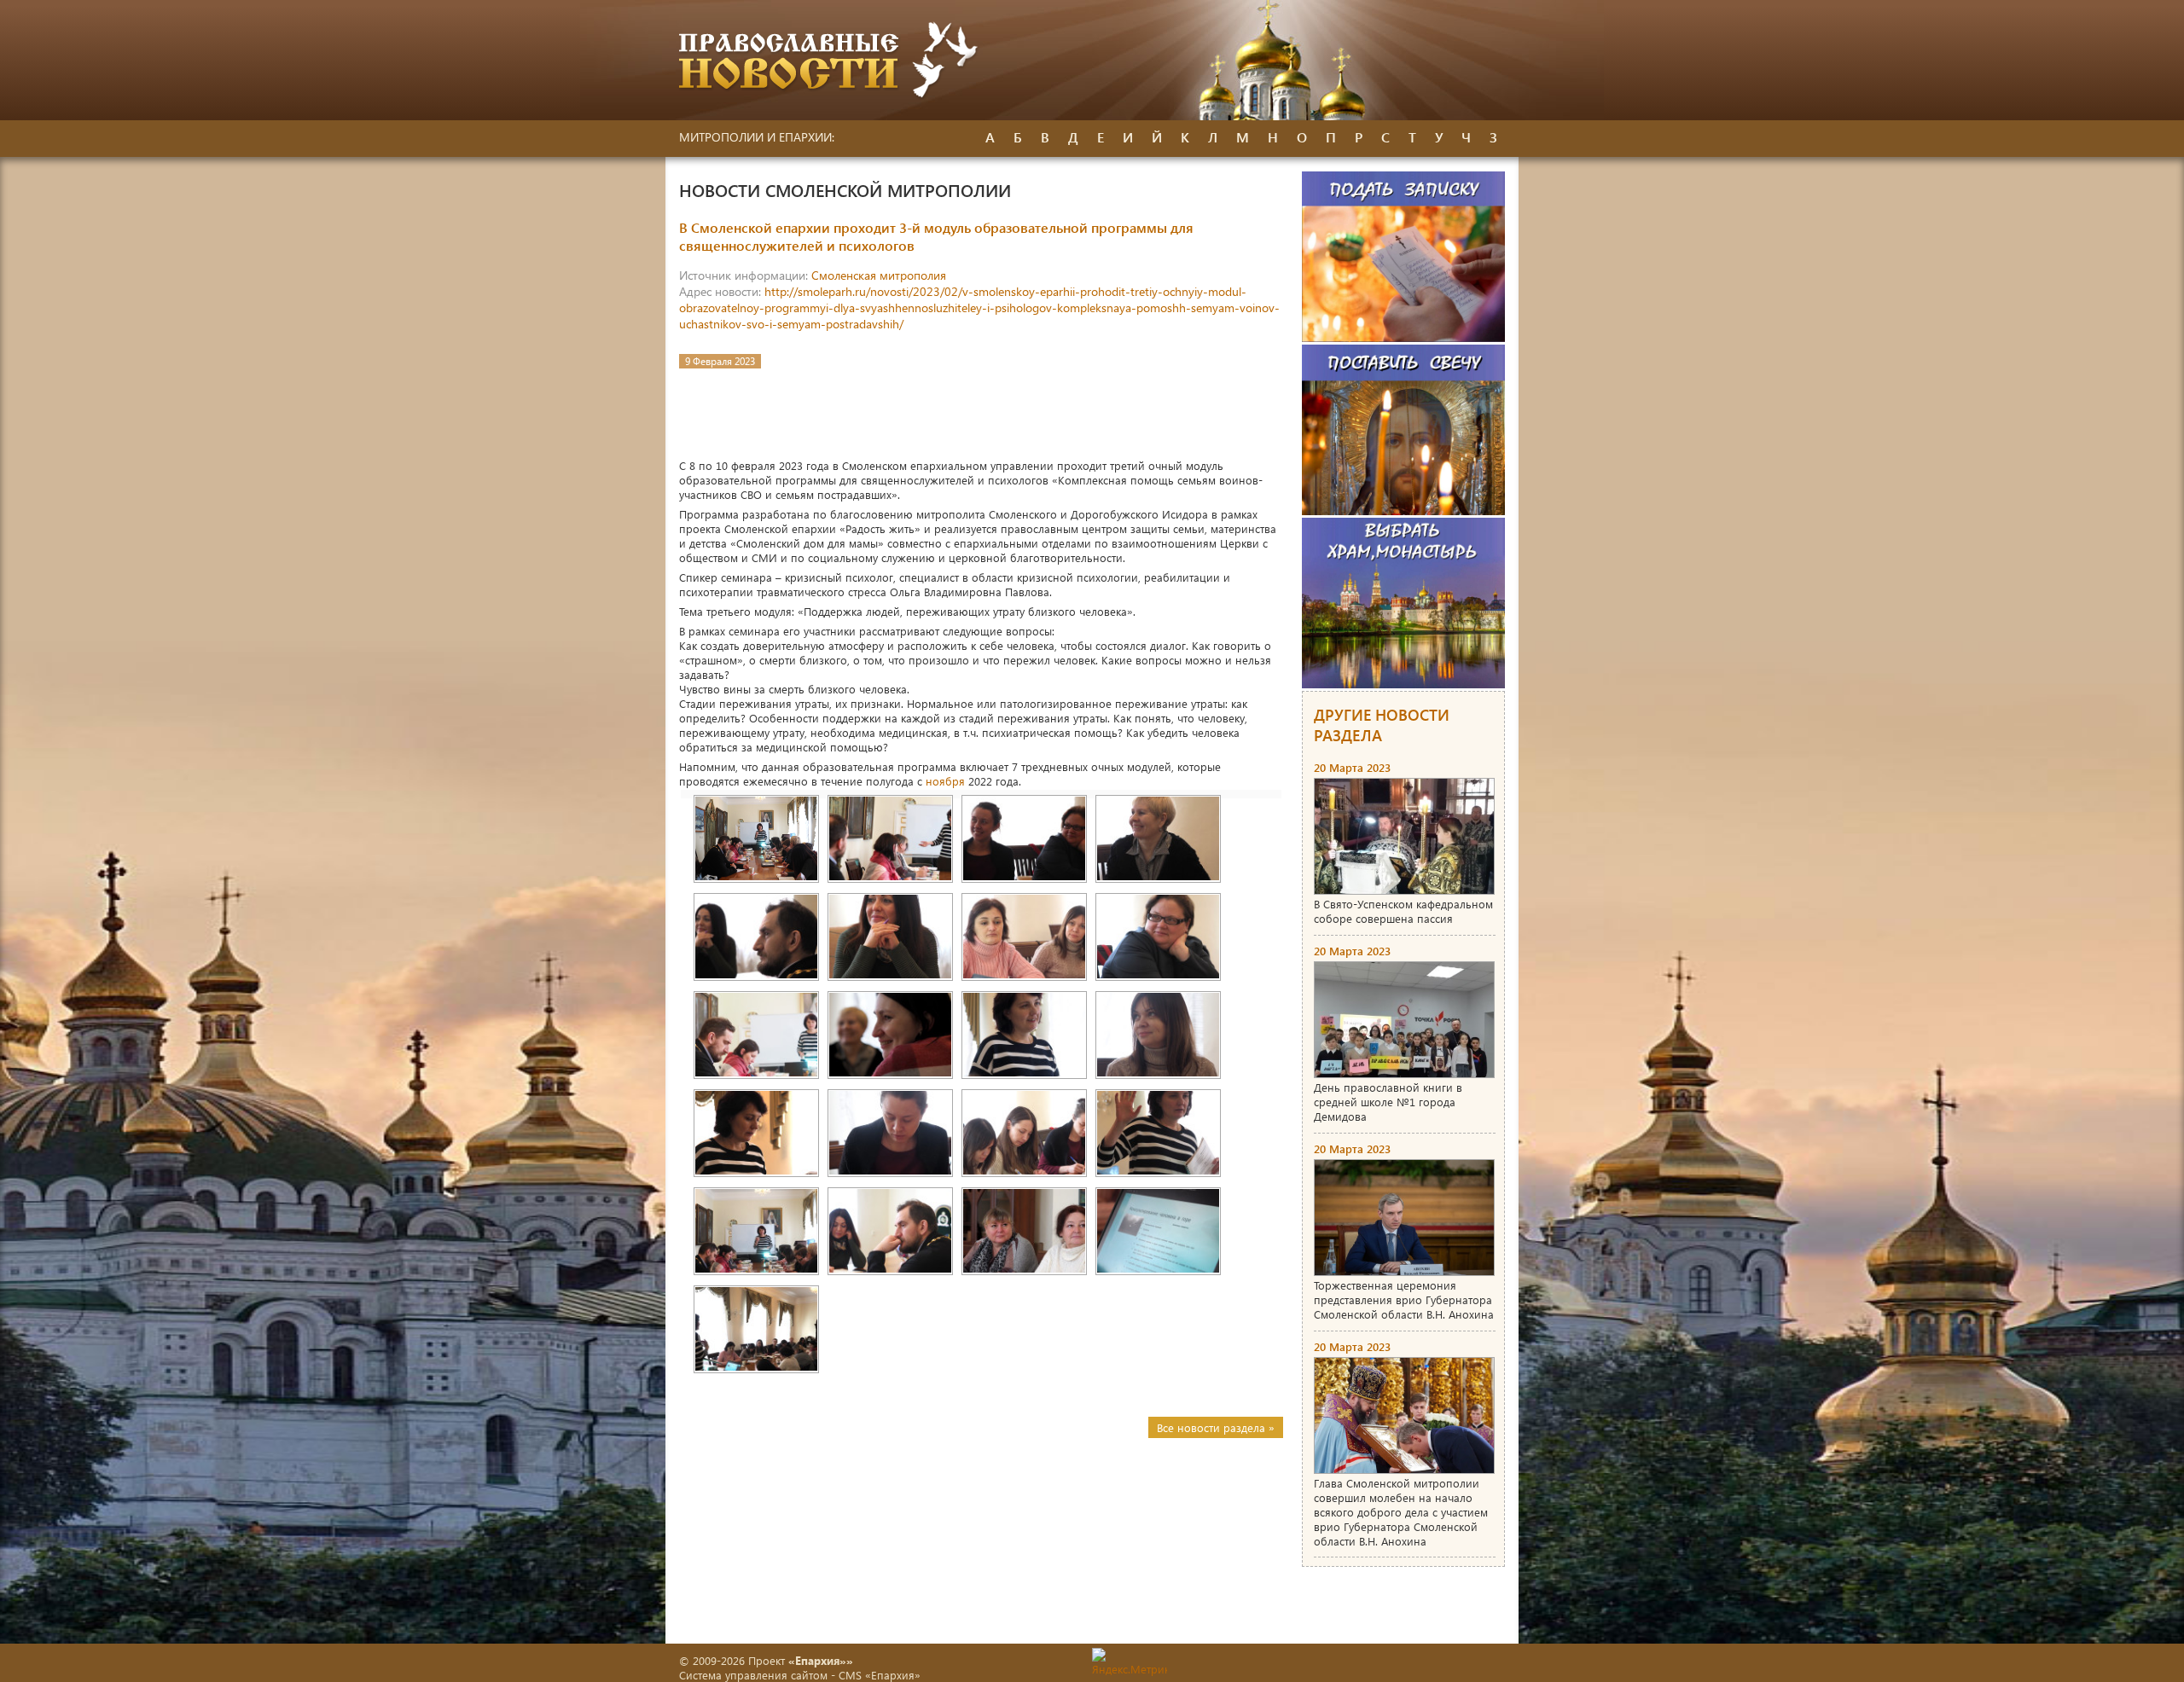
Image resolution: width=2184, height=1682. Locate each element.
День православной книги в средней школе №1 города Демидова (1388, 1102)
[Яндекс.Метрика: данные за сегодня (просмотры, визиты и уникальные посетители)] (1130, 1662)
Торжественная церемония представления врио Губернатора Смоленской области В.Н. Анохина (1404, 1299)
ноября (945, 781)
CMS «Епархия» (880, 1675)
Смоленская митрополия (879, 275)
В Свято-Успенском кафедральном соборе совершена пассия (1403, 911)
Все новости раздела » (1216, 1427)
